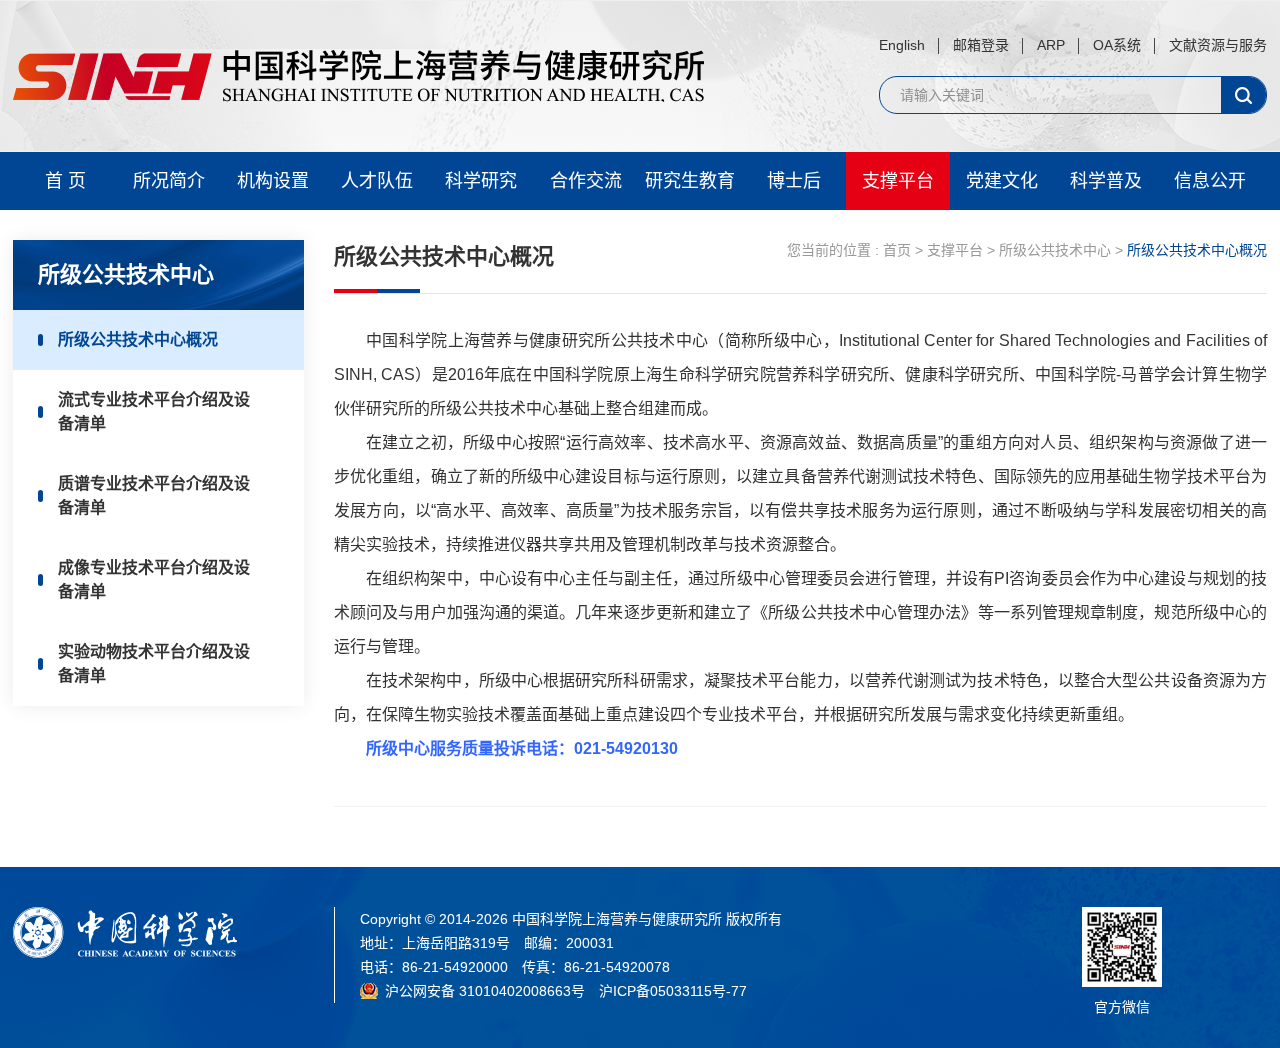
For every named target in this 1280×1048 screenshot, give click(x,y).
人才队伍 (377, 181)
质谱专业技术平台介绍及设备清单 (154, 495)
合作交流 (586, 181)
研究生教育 (690, 181)
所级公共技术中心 (1055, 250)
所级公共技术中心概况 (138, 339)
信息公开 (1210, 181)
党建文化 (1002, 181)
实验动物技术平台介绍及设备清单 (154, 663)
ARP (1051, 45)
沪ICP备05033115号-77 (673, 991)
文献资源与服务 (1218, 45)
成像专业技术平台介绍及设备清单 (154, 579)
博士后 (794, 181)
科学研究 (481, 181)
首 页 (65, 181)
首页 (897, 250)
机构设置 (273, 181)
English (902, 45)
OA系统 (1117, 45)
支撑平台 (898, 181)
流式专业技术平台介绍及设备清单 (154, 411)
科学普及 (1106, 181)
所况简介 (169, 181)
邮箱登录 (981, 45)
